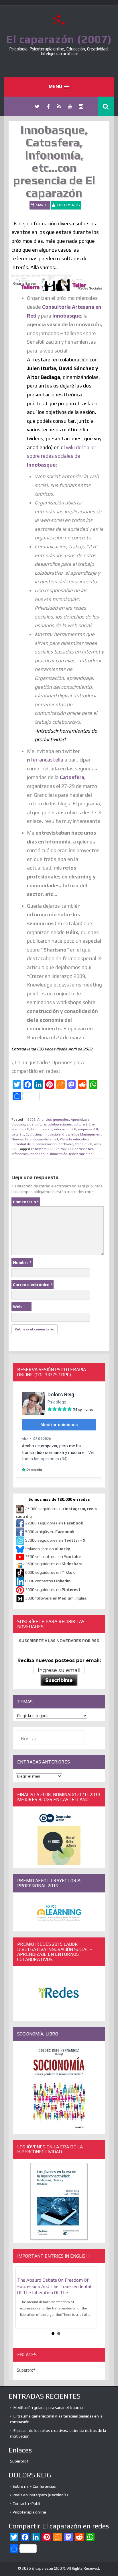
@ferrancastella (45, 760)
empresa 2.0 (88, 1129)
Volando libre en (48, 1549)
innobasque (39, 1154)
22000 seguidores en (54, 1523)
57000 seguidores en (55, 1540)
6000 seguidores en (50, 1573)
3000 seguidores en (52, 1590)
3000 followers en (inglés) (56, 1598)
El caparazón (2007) (59, 39)
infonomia (20, 1154)
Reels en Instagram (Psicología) (40, 2495)
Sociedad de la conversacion (34, 1144)
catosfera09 (41, 1149)
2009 (32, 1119)
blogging (18, 1124)
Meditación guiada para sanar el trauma (48, 2407)
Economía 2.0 (42, 1129)
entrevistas (84, 1149)
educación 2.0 (65, 1129)
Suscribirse (59, 1680)
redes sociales (81, 1154)
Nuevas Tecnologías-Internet (35, 1139)
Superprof (26, 2370)
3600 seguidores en (54, 1564)
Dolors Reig (69, 205)
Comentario (26, 1202)
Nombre (22, 1262)
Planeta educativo (74, 1139)
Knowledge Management (82, 1134)
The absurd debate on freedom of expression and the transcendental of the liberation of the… (54, 2286)
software (66, 1144)
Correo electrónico (33, 1285)
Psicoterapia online (29, 2512)
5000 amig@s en (50, 1532)
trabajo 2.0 (84, 1144)
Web (17, 1307)
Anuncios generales (53, 1119)
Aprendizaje (80, 1119)
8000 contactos (48, 1581)
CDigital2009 (63, 1149)
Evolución (33, 1134)
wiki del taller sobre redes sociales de (62, 456)
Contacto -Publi (26, 2503)
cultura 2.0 (82, 1124)
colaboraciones (60, 1124)
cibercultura (36, 1124)
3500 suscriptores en (53, 1557)
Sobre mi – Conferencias (34, 2486)
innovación (51, 1134)
